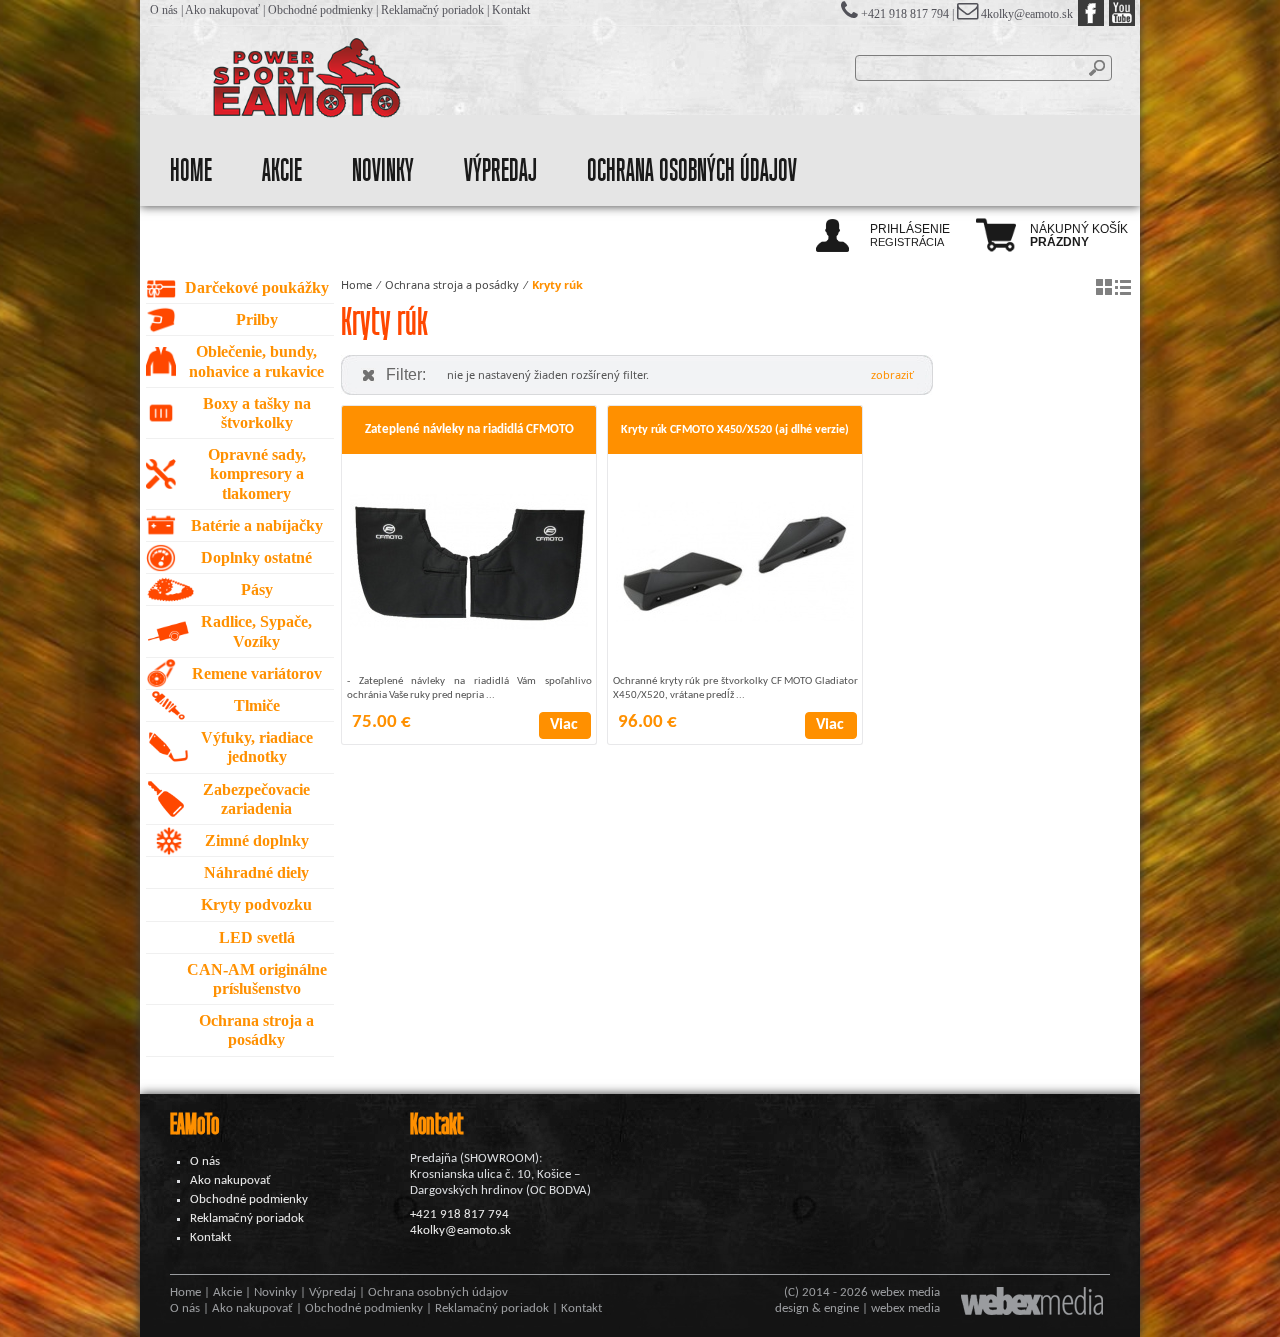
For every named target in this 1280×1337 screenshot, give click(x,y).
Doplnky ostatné (256, 557)
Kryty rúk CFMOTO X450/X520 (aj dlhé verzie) (735, 430)
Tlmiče (257, 705)
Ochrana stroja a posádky (452, 284)
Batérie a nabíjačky (257, 525)
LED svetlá (257, 937)
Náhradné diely (256, 872)
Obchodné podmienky (320, 10)
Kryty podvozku (256, 904)
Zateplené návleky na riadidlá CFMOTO (469, 429)
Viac (564, 725)
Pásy (257, 589)
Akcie (282, 171)
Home (191, 171)
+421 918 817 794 (459, 1214)
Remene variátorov (257, 673)
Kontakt (511, 10)
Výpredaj (500, 171)
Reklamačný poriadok (432, 10)
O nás (164, 10)
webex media (905, 1292)
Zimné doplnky (257, 840)
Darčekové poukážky (257, 287)
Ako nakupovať (222, 10)
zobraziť (892, 374)
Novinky (383, 171)
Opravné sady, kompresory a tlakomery (257, 473)
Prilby (257, 319)
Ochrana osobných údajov (692, 171)
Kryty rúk (557, 284)
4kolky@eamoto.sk (1027, 14)
